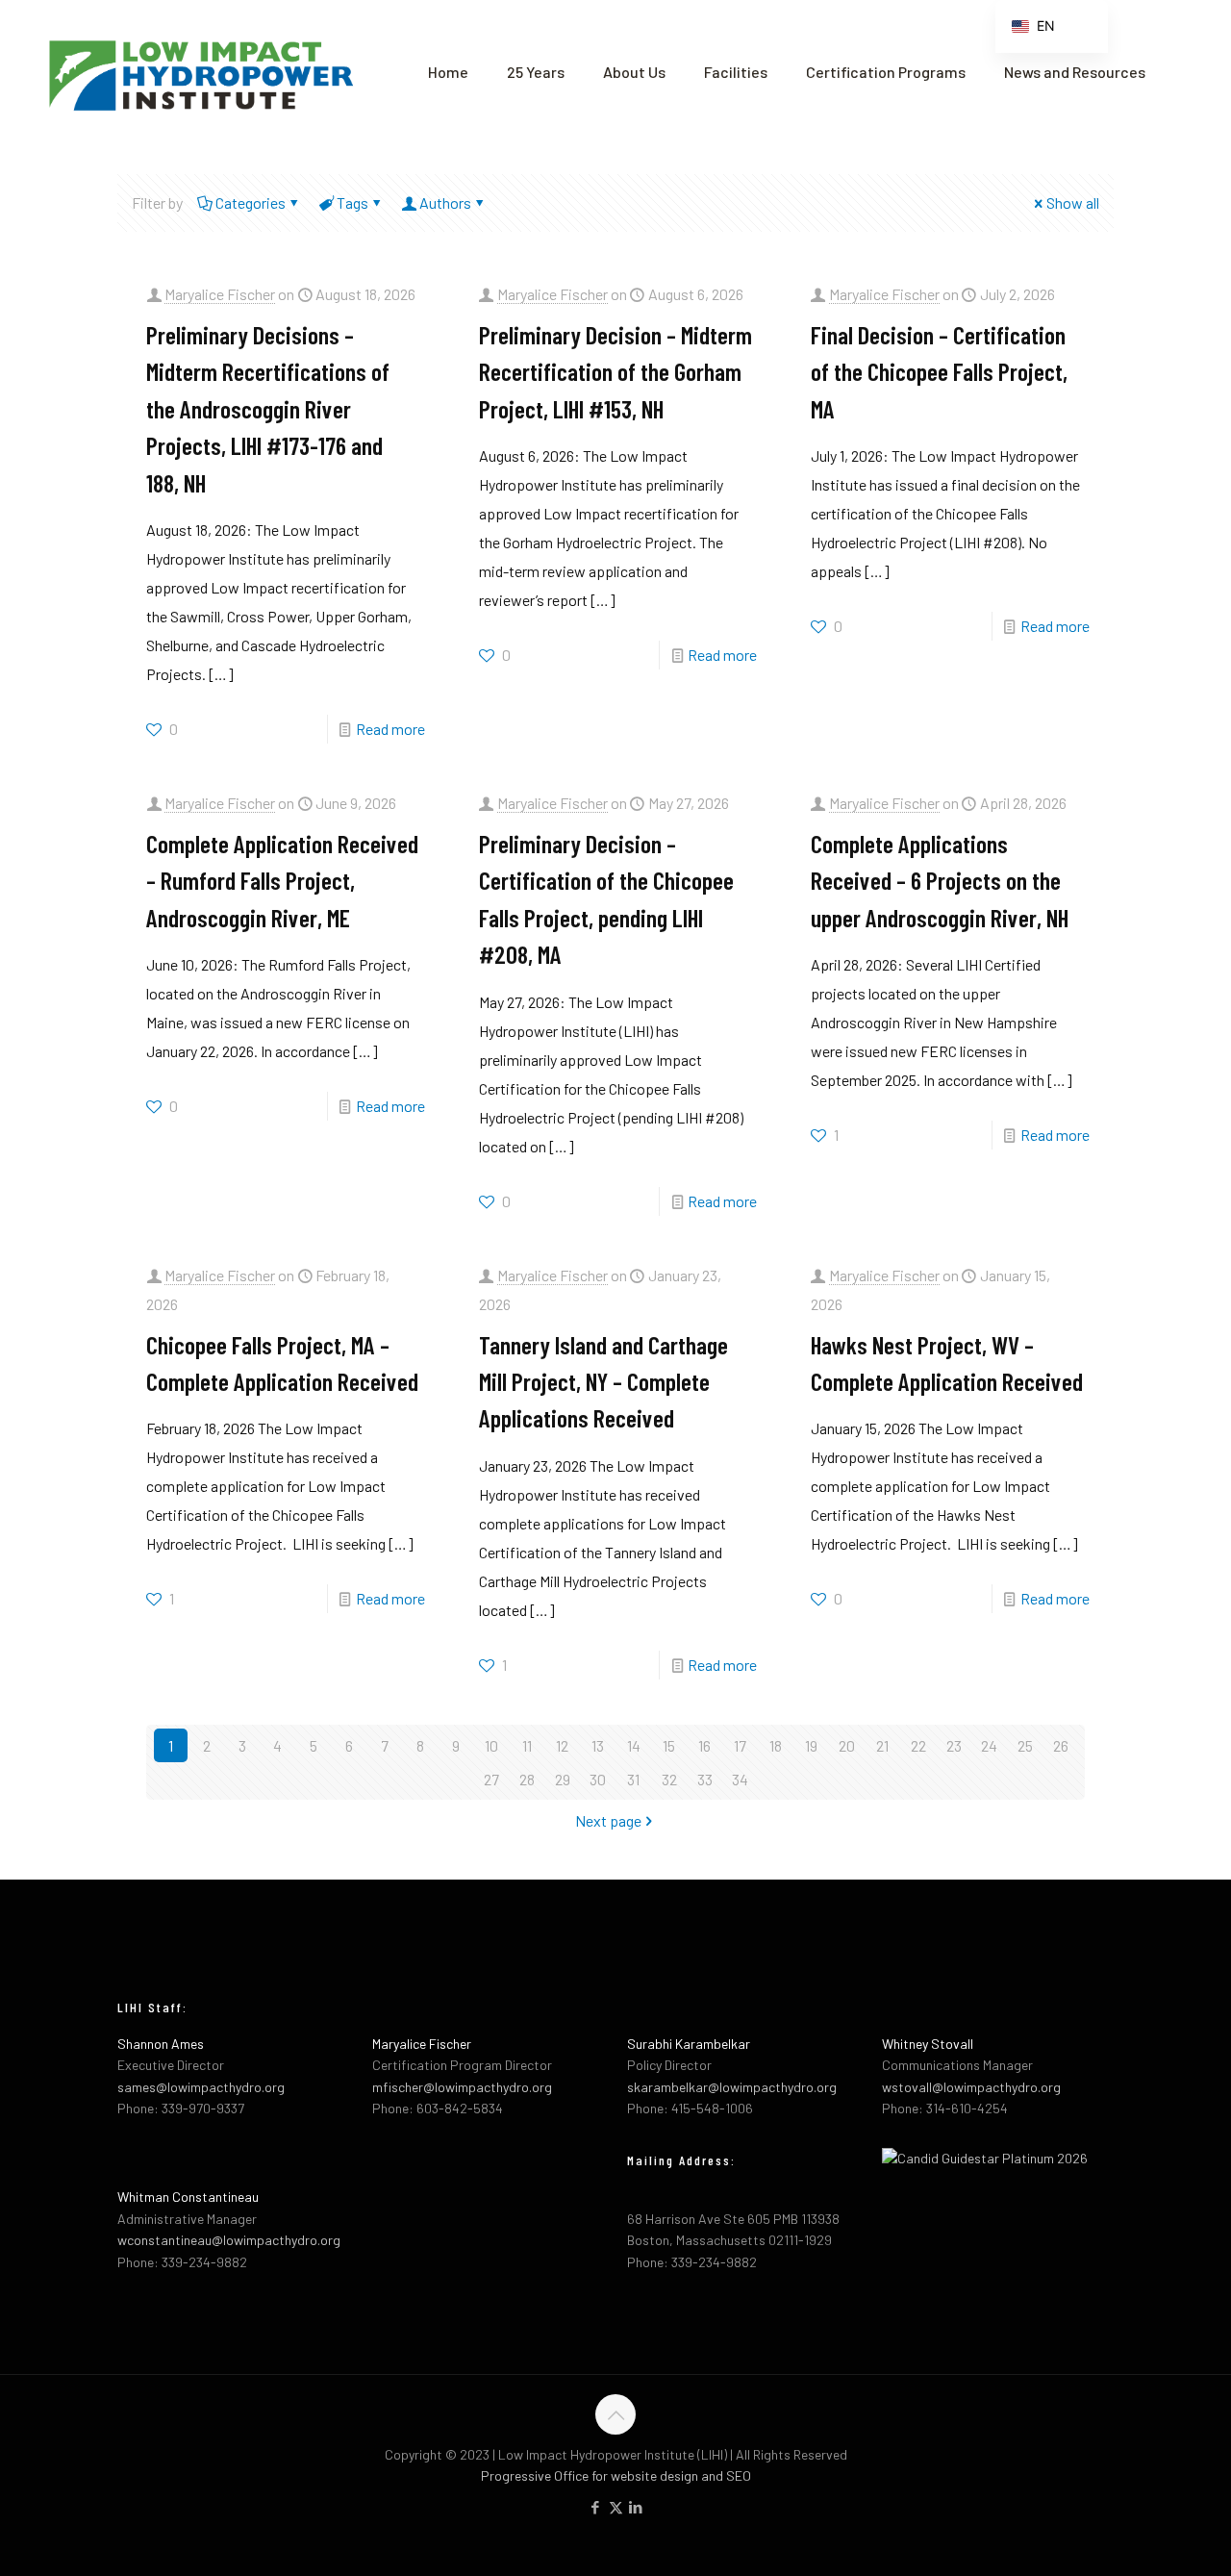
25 (1025, 1745)
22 (918, 1745)
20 (847, 1745)
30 (598, 1779)
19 (811, 1745)
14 (634, 1745)
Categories (251, 202)
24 (989, 1745)
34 (740, 1779)
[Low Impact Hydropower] (200, 72)
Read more (390, 729)
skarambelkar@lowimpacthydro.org (732, 2087)
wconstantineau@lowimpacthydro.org (229, 2240)
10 (491, 1745)
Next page (608, 1820)
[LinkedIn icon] (636, 2507)
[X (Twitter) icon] (616, 2507)
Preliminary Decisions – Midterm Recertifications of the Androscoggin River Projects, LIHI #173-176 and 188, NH (268, 408)
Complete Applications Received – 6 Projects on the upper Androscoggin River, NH (940, 880)
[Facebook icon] (596, 2507)
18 (776, 1745)
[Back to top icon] (615, 2414)
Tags (352, 202)
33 (705, 1779)
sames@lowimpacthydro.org (201, 2087)
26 (1061, 1745)
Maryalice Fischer (220, 294)
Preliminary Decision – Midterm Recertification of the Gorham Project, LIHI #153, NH (615, 371)
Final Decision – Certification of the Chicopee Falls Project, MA (939, 371)
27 (491, 1779)
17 (740, 1745)
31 (633, 1779)
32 (669, 1779)
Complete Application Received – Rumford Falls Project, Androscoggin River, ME (282, 880)
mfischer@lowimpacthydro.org (462, 2087)
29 (563, 1779)
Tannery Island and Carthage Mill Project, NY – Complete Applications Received (603, 1381)
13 (598, 1745)
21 (882, 1745)
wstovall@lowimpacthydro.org (971, 2087)
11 (527, 1745)
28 (527, 1779)
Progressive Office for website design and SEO (616, 2475)
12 (562, 1745)
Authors (445, 202)
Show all (1073, 202)
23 (954, 1745)
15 (669, 1745)
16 (704, 1745)
